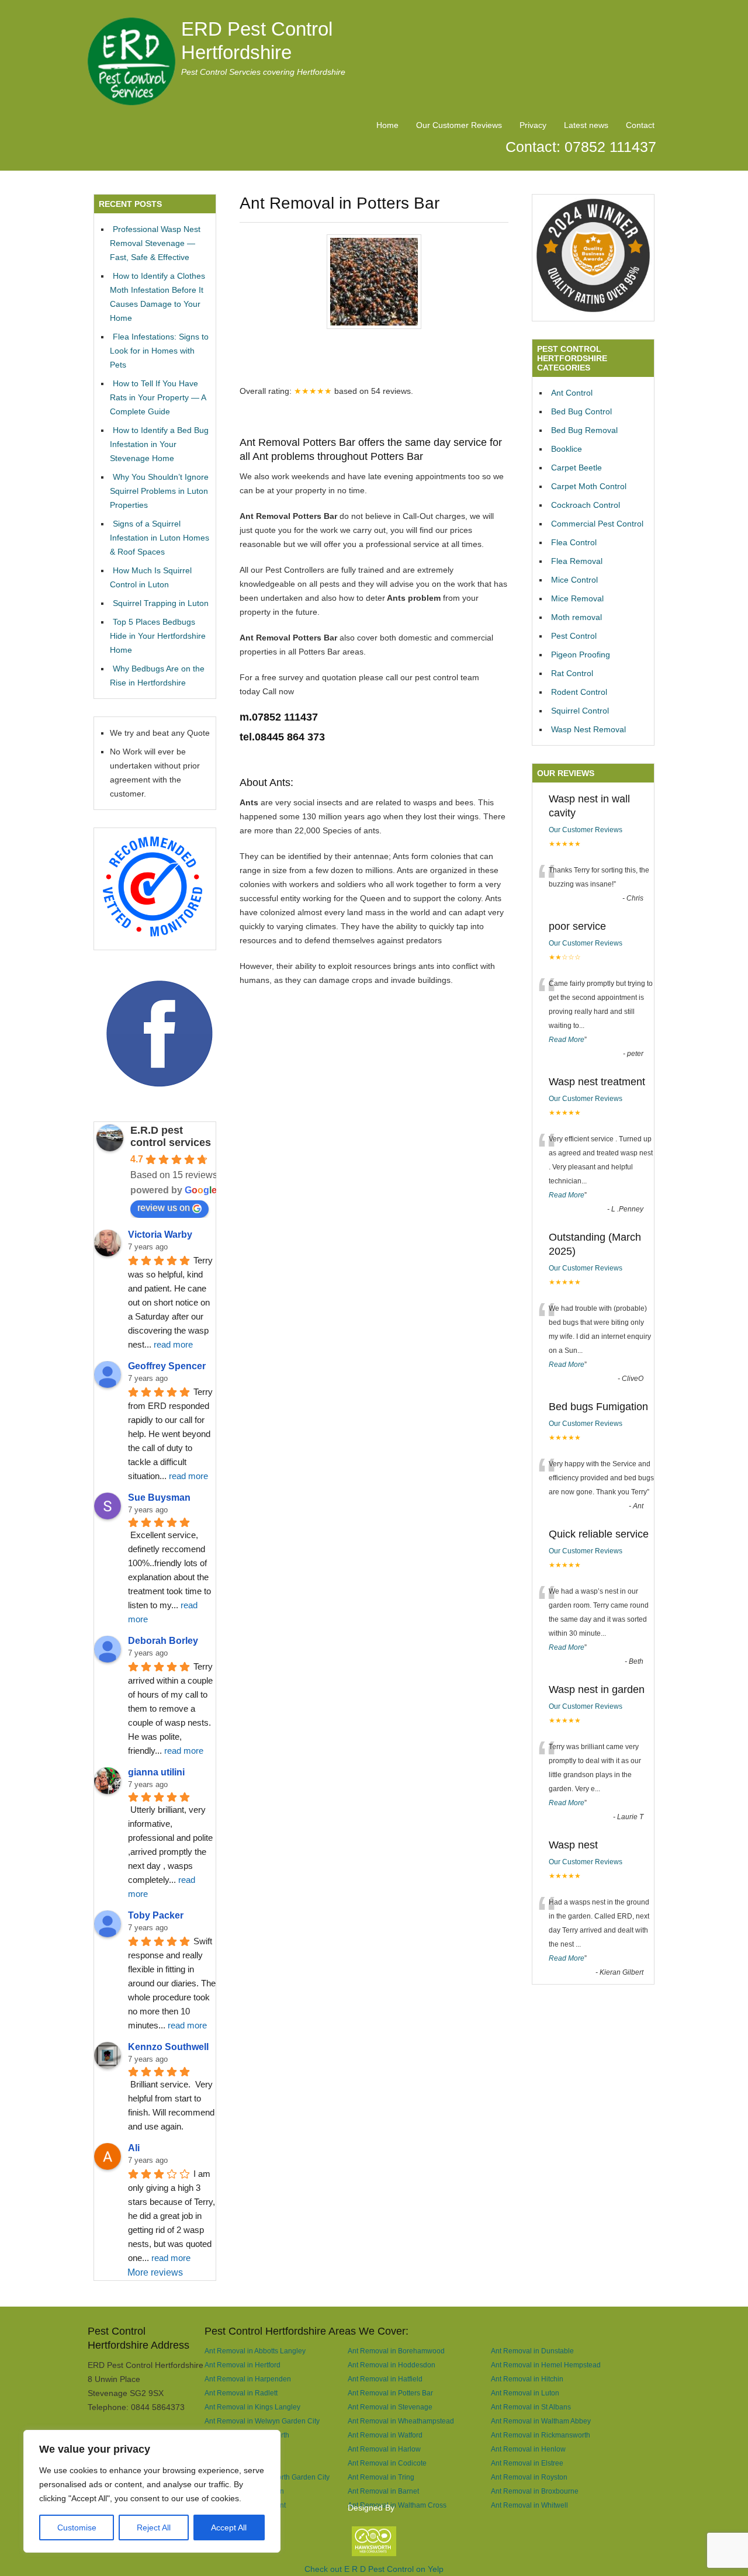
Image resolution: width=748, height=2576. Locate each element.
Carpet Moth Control (589, 486)
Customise (77, 2527)
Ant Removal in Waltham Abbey (541, 2421)
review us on (164, 1208)
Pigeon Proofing (581, 655)
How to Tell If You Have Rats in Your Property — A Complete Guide (158, 397)
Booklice (567, 449)
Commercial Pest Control (597, 524)
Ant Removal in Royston (529, 2477)
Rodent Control (579, 692)
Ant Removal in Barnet (383, 2491)
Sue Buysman (159, 1498)
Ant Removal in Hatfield (385, 2379)
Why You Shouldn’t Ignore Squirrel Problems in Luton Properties (159, 491)
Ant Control (572, 393)
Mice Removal (577, 598)
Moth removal (576, 617)
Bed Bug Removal (584, 430)
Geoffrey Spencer (167, 1366)
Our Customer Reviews (459, 125)
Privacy (533, 125)
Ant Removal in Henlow (528, 2449)
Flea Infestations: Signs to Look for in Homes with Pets (159, 351)
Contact (640, 125)
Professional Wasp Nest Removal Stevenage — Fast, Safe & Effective (155, 243)
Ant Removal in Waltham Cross (397, 2505)
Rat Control (572, 673)
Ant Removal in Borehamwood (396, 2351)
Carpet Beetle (576, 468)
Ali (134, 2148)
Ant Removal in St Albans (531, 2407)
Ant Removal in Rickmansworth (541, 2435)
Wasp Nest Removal (588, 729)
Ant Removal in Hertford (243, 2365)
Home (387, 125)
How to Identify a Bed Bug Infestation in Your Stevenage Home (159, 444)
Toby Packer (156, 1915)
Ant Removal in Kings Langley (252, 2407)
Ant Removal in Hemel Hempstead (546, 2365)
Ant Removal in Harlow (384, 2449)
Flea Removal (577, 561)
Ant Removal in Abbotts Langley (255, 2351)
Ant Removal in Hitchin (527, 2379)
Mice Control (574, 580)
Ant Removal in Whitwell (529, 2505)
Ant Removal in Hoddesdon (392, 2365)
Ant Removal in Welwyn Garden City (262, 2421)
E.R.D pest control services (171, 1136)
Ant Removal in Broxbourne (535, 2491)
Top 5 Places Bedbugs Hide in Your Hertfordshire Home (158, 636)
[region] (152, 2491)
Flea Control (574, 542)
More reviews (155, 2272)
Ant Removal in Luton (525, 2393)
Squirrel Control (580, 711)
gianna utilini (156, 1772)
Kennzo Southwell (168, 2047)
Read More (567, 1040)
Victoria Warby (160, 1235)
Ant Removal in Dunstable (532, 2351)
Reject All (154, 2527)
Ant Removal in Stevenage (390, 2407)
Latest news (586, 125)
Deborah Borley (163, 1641)
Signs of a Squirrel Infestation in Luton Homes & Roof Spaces (160, 538)
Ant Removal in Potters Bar (390, 2393)
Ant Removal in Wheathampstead (401, 2421)
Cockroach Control (586, 505)
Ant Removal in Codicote (387, 2463)
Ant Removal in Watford (385, 2435)
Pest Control (574, 636)
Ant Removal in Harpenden (248, 2379)
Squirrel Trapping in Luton (161, 603)
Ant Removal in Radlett (241, 2393)
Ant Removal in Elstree (527, 2463)
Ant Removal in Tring (381, 2477)
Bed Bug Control (581, 411)
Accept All (229, 2527)
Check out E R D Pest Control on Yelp (374, 2569)
